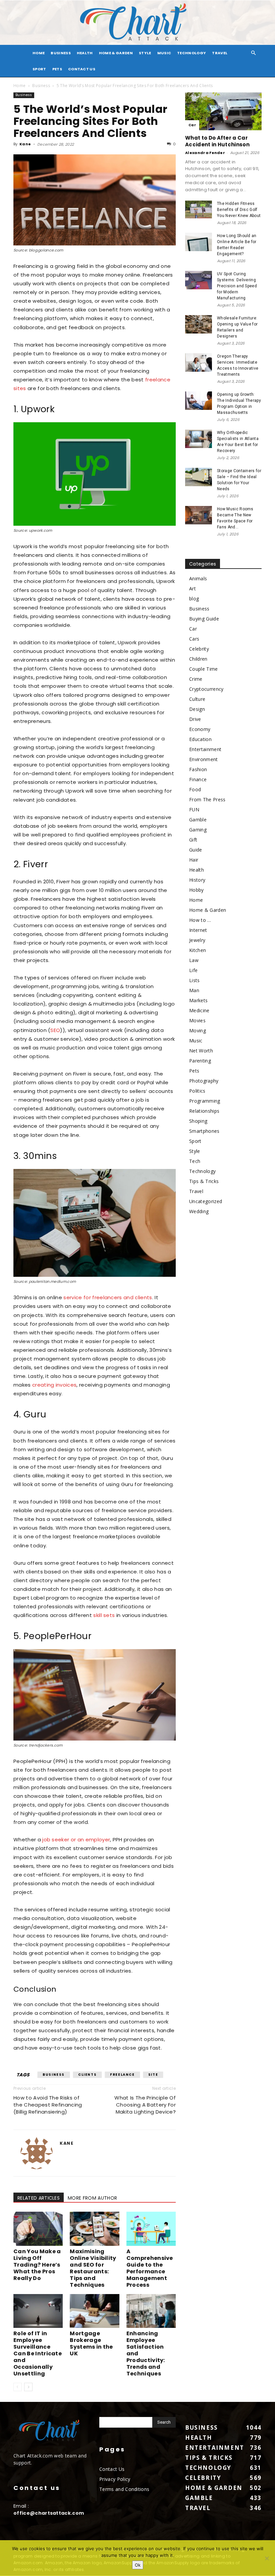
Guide (196, 850)
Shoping (198, 1121)
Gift (193, 840)
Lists (195, 980)
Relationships (204, 1111)
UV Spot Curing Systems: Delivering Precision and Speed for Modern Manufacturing (237, 286)
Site (153, 2075)
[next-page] (28, 2387)
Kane (25, 144)
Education (200, 739)
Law (194, 960)
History (197, 880)
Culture (197, 699)
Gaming (198, 830)
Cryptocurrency (206, 689)
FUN (194, 809)
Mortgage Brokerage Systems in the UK (91, 2343)
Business (61, 53)
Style (145, 53)
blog (194, 599)
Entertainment (205, 749)
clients (87, 2075)
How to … (200, 920)
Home (19, 86)
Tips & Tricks (204, 1181)
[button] (254, 53)
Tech (195, 1161)
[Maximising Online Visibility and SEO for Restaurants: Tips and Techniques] (94, 2229)
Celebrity (199, 649)
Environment (204, 759)
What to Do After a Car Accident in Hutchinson (217, 141)
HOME (39, 53)
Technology (191, 53)
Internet (198, 930)
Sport (39, 69)
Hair (194, 860)
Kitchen (198, 950)
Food (195, 789)
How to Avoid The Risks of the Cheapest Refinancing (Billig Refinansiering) (48, 2105)
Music (164, 53)
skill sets (104, 1615)
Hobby (197, 890)
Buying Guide (204, 619)
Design (197, 709)
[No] (267, 2558)
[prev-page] (18, 2387)
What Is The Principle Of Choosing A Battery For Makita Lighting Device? (145, 2105)
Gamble (198, 820)
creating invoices (54, 1385)
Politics (197, 1091)
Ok (138, 2565)
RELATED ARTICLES (39, 2198)
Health (85, 53)
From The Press (207, 799)
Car (192, 125)
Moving (198, 1031)
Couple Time (204, 669)
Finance (198, 779)
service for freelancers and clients (108, 1297)
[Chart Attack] (137, 23)
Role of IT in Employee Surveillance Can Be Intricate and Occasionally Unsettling (38, 2353)
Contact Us (82, 69)
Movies (197, 1020)
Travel (220, 53)
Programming (205, 1101)
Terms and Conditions (124, 2489)
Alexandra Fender (205, 153)
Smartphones (204, 1131)
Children (198, 659)
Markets (198, 1000)
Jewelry (197, 940)
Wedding (199, 1211)
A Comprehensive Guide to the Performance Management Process (150, 2268)
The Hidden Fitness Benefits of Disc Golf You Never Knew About (239, 210)
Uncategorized (206, 1201)
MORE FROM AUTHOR (92, 2198)
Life (193, 970)
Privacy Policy (115, 2479)
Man (194, 990)
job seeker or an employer (76, 1839)
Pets (57, 69)
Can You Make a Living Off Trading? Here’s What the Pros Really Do (37, 2265)
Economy (200, 729)
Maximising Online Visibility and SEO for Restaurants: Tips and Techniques (93, 2268)
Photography (204, 1081)
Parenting (200, 1061)
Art (192, 588)
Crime (196, 679)
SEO (55, 1030)
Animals (198, 578)
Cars (194, 639)
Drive (195, 719)
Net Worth (201, 1051)
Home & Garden (116, 53)
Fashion (198, 769)
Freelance (122, 2075)
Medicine (199, 1010)
